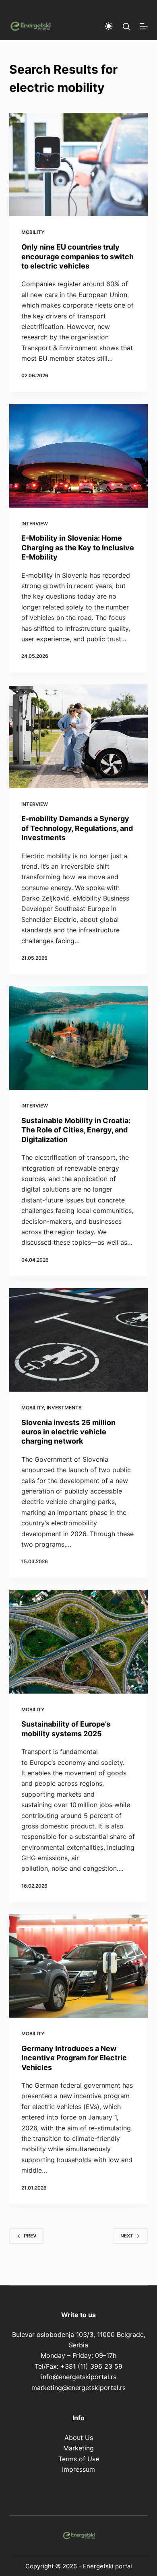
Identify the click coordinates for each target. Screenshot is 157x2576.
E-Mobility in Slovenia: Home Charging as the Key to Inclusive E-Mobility (78, 547)
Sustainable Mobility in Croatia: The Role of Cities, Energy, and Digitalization (76, 1130)
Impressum (78, 2469)
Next (127, 2236)
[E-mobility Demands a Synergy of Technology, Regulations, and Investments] (78, 736)
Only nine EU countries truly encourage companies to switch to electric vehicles (77, 256)
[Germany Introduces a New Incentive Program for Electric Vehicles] (78, 1966)
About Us (79, 2438)
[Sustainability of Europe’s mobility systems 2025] (78, 1641)
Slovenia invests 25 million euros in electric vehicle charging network (68, 1432)
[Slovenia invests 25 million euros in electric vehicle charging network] (78, 1340)
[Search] (126, 26)
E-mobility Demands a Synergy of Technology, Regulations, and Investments (77, 828)
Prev (30, 2236)
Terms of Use (79, 2459)
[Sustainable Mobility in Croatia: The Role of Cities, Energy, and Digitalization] (78, 1038)
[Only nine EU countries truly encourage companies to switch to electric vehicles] (78, 164)
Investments (64, 1408)
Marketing (78, 2448)
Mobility (33, 232)
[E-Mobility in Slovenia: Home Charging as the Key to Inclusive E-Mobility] (78, 455)
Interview (35, 524)
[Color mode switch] (109, 26)
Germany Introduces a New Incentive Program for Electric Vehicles (74, 2058)
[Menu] (144, 26)
